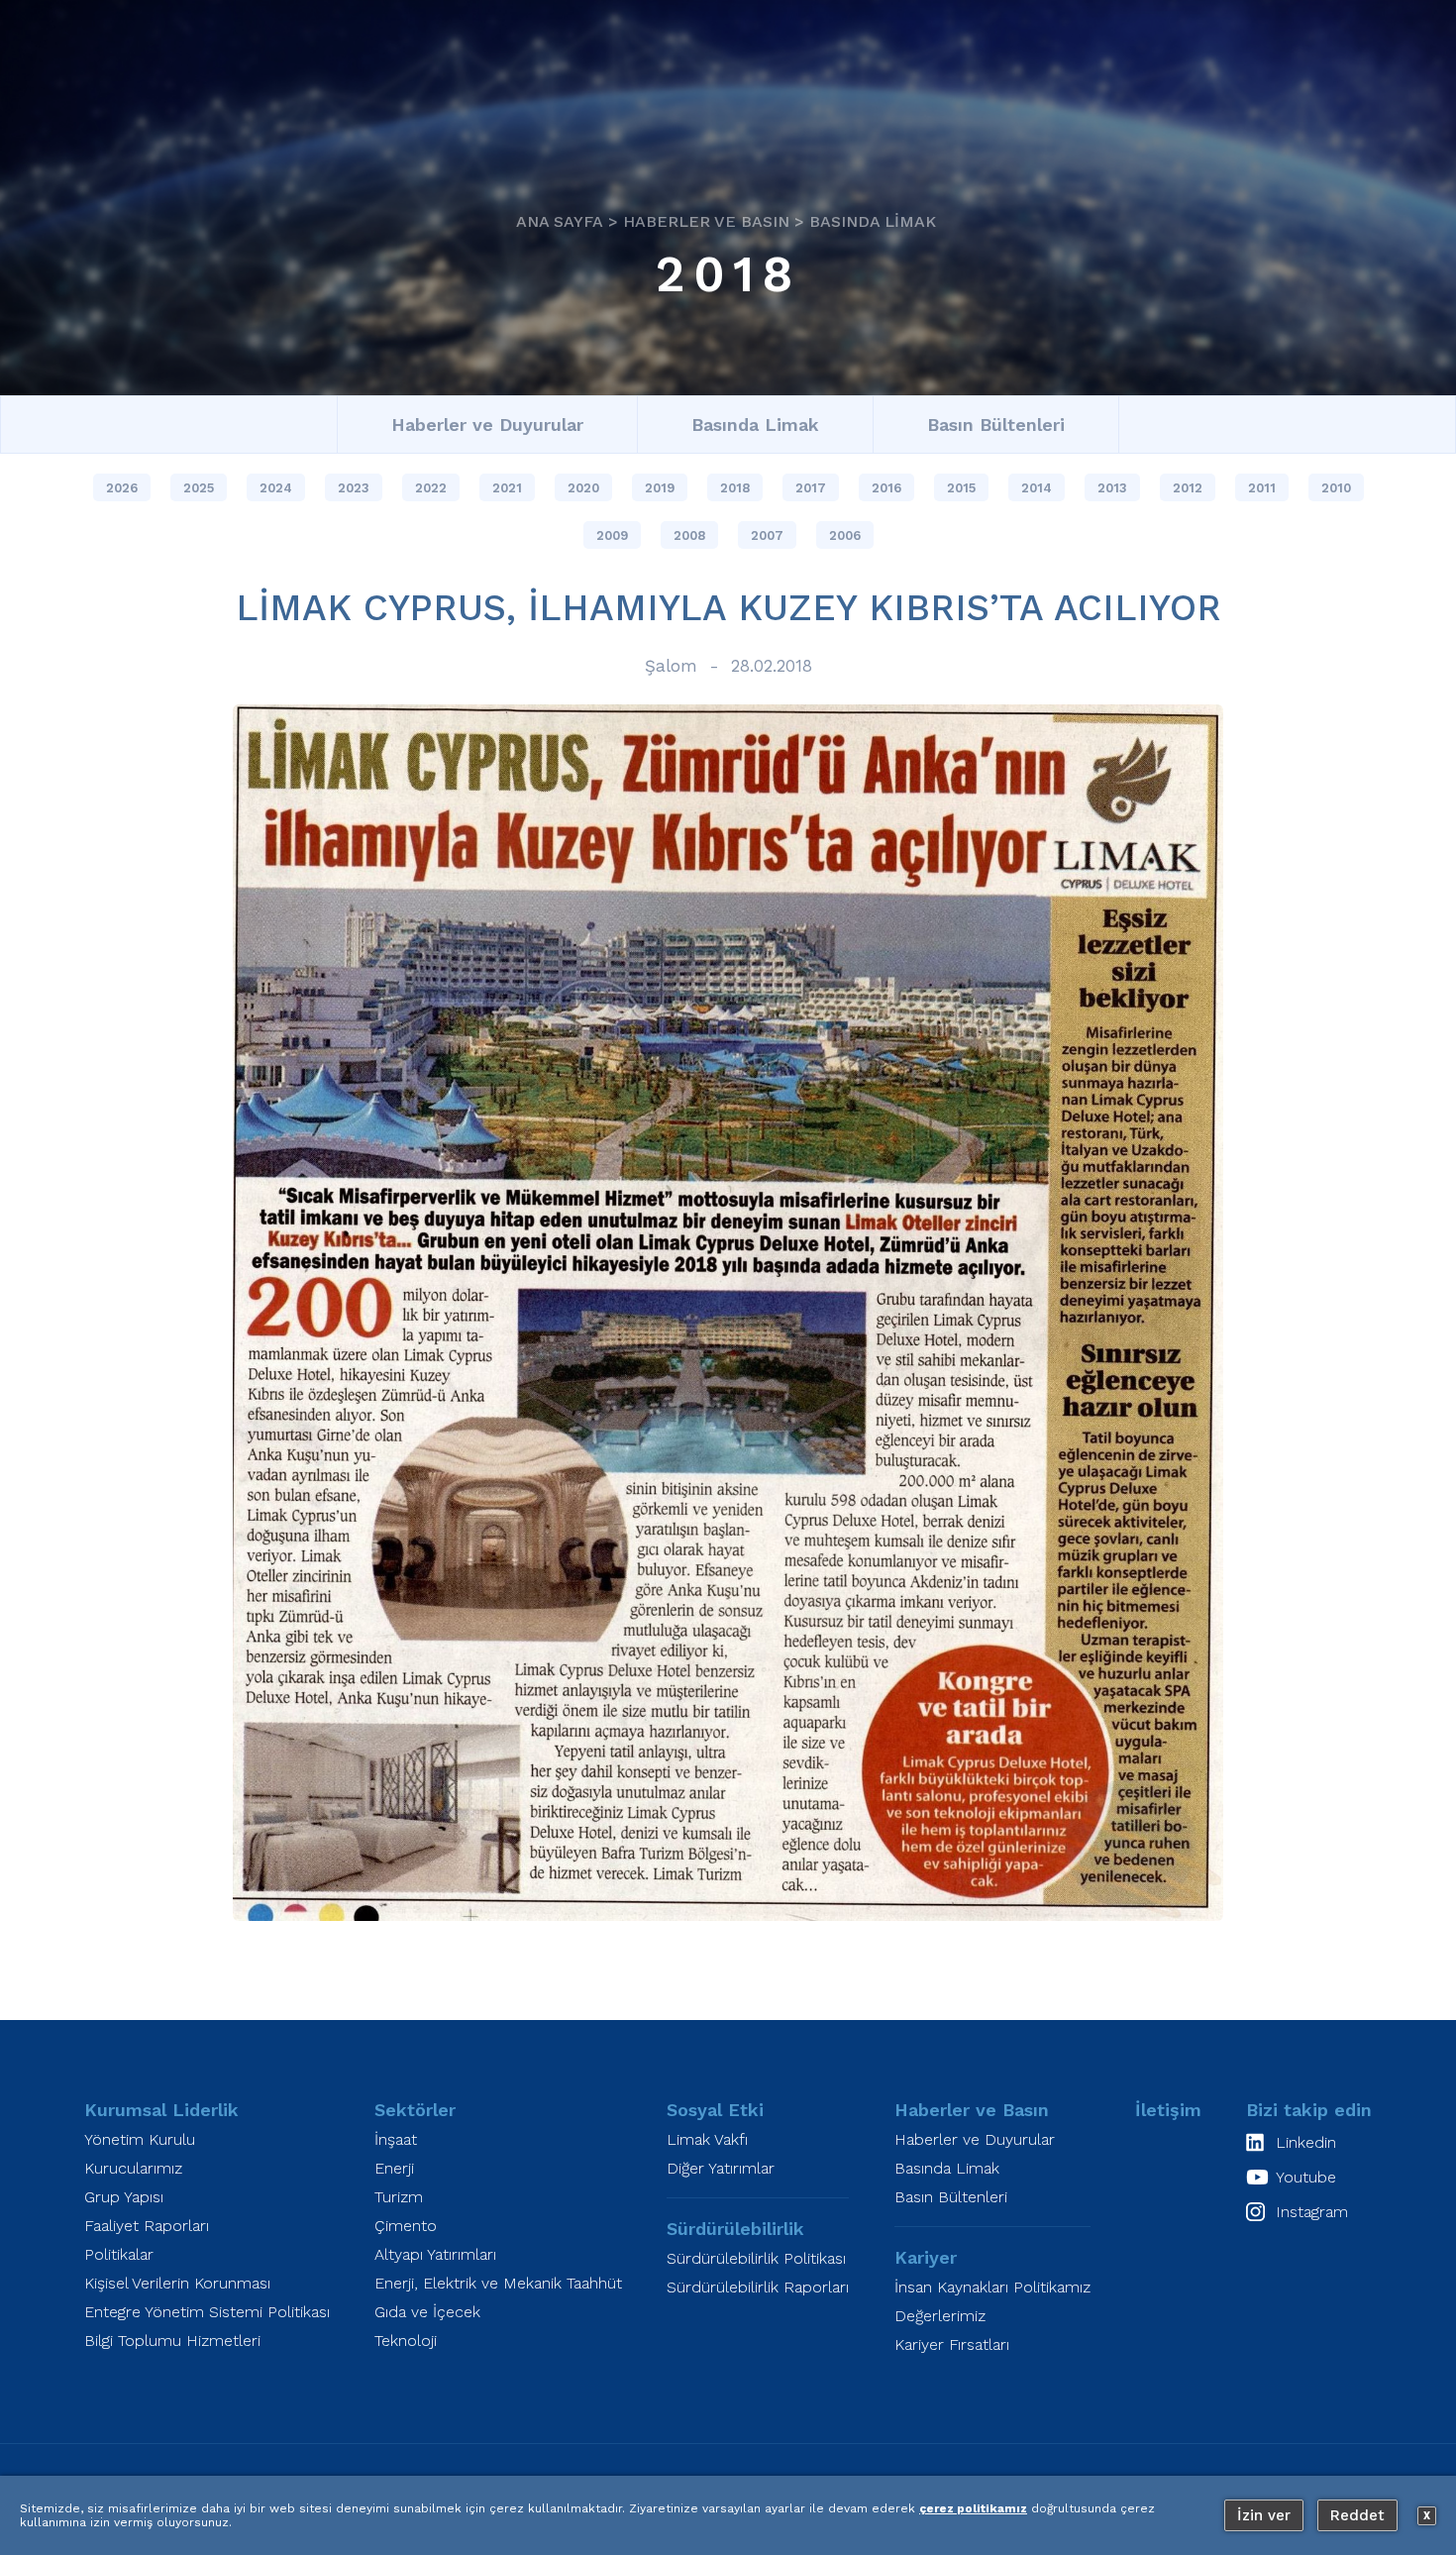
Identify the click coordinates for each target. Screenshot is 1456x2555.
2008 (689, 535)
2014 (1037, 488)
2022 (431, 488)
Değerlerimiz (940, 2316)
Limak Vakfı (707, 2139)
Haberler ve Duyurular (487, 425)
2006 (845, 535)
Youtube (1306, 2177)
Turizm (399, 2197)
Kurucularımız (133, 2168)
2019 (660, 488)
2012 (1188, 488)
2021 (507, 488)
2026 (122, 488)
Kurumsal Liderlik (161, 2110)
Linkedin (1306, 2142)
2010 (1336, 488)
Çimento (406, 2226)
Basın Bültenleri (996, 425)
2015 (961, 488)
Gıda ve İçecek (427, 2312)
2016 (886, 488)
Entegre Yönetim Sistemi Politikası (207, 2312)
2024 (276, 488)
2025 (199, 488)
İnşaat (396, 2139)
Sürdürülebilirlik (735, 2229)
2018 (728, 274)
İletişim (1168, 2110)
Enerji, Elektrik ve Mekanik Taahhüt (498, 2283)
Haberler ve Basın (706, 220)
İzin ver (1264, 2515)
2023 (354, 488)
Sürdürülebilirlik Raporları (758, 2287)
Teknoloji (406, 2341)
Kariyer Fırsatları (952, 2344)
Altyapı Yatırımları (435, 2254)
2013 (1112, 488)
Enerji (394, 2168)
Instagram (1312, 2212)
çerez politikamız (973, 2508)
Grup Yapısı (124, 2197)
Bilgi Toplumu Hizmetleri (172, 2341)
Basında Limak (873, 220)
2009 (612, 535)
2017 (811, 488)
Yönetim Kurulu (140, 2139)
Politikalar (119, 2254)
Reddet (1357, 2515)
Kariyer (926, 2257)
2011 (1262, 488)
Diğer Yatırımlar (721, 2168)
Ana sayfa (560, 220)
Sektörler (415, 2110)
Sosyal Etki (715, 2110)
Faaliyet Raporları (147, 2226)
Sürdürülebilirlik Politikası (756, 2258)
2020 (583, 488)
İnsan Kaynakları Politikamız (992, 2287)
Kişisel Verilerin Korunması (177, 2283)
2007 (767, 535)
